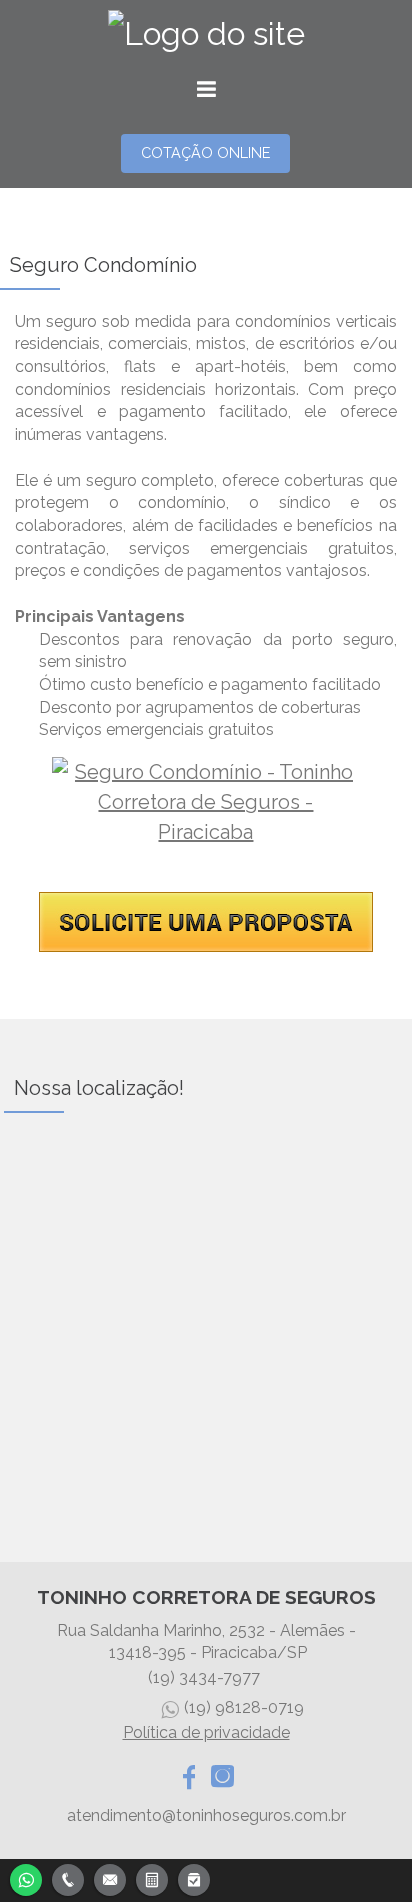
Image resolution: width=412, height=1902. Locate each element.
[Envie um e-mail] (110, 1877)
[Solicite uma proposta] (152, 1877)
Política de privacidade (206, 1732)
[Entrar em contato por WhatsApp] (26, 1877)
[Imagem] (206, 946)
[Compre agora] (194, 1877)
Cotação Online (205, 152)
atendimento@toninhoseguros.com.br (206, 1815)
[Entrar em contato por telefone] (68, 1880)
